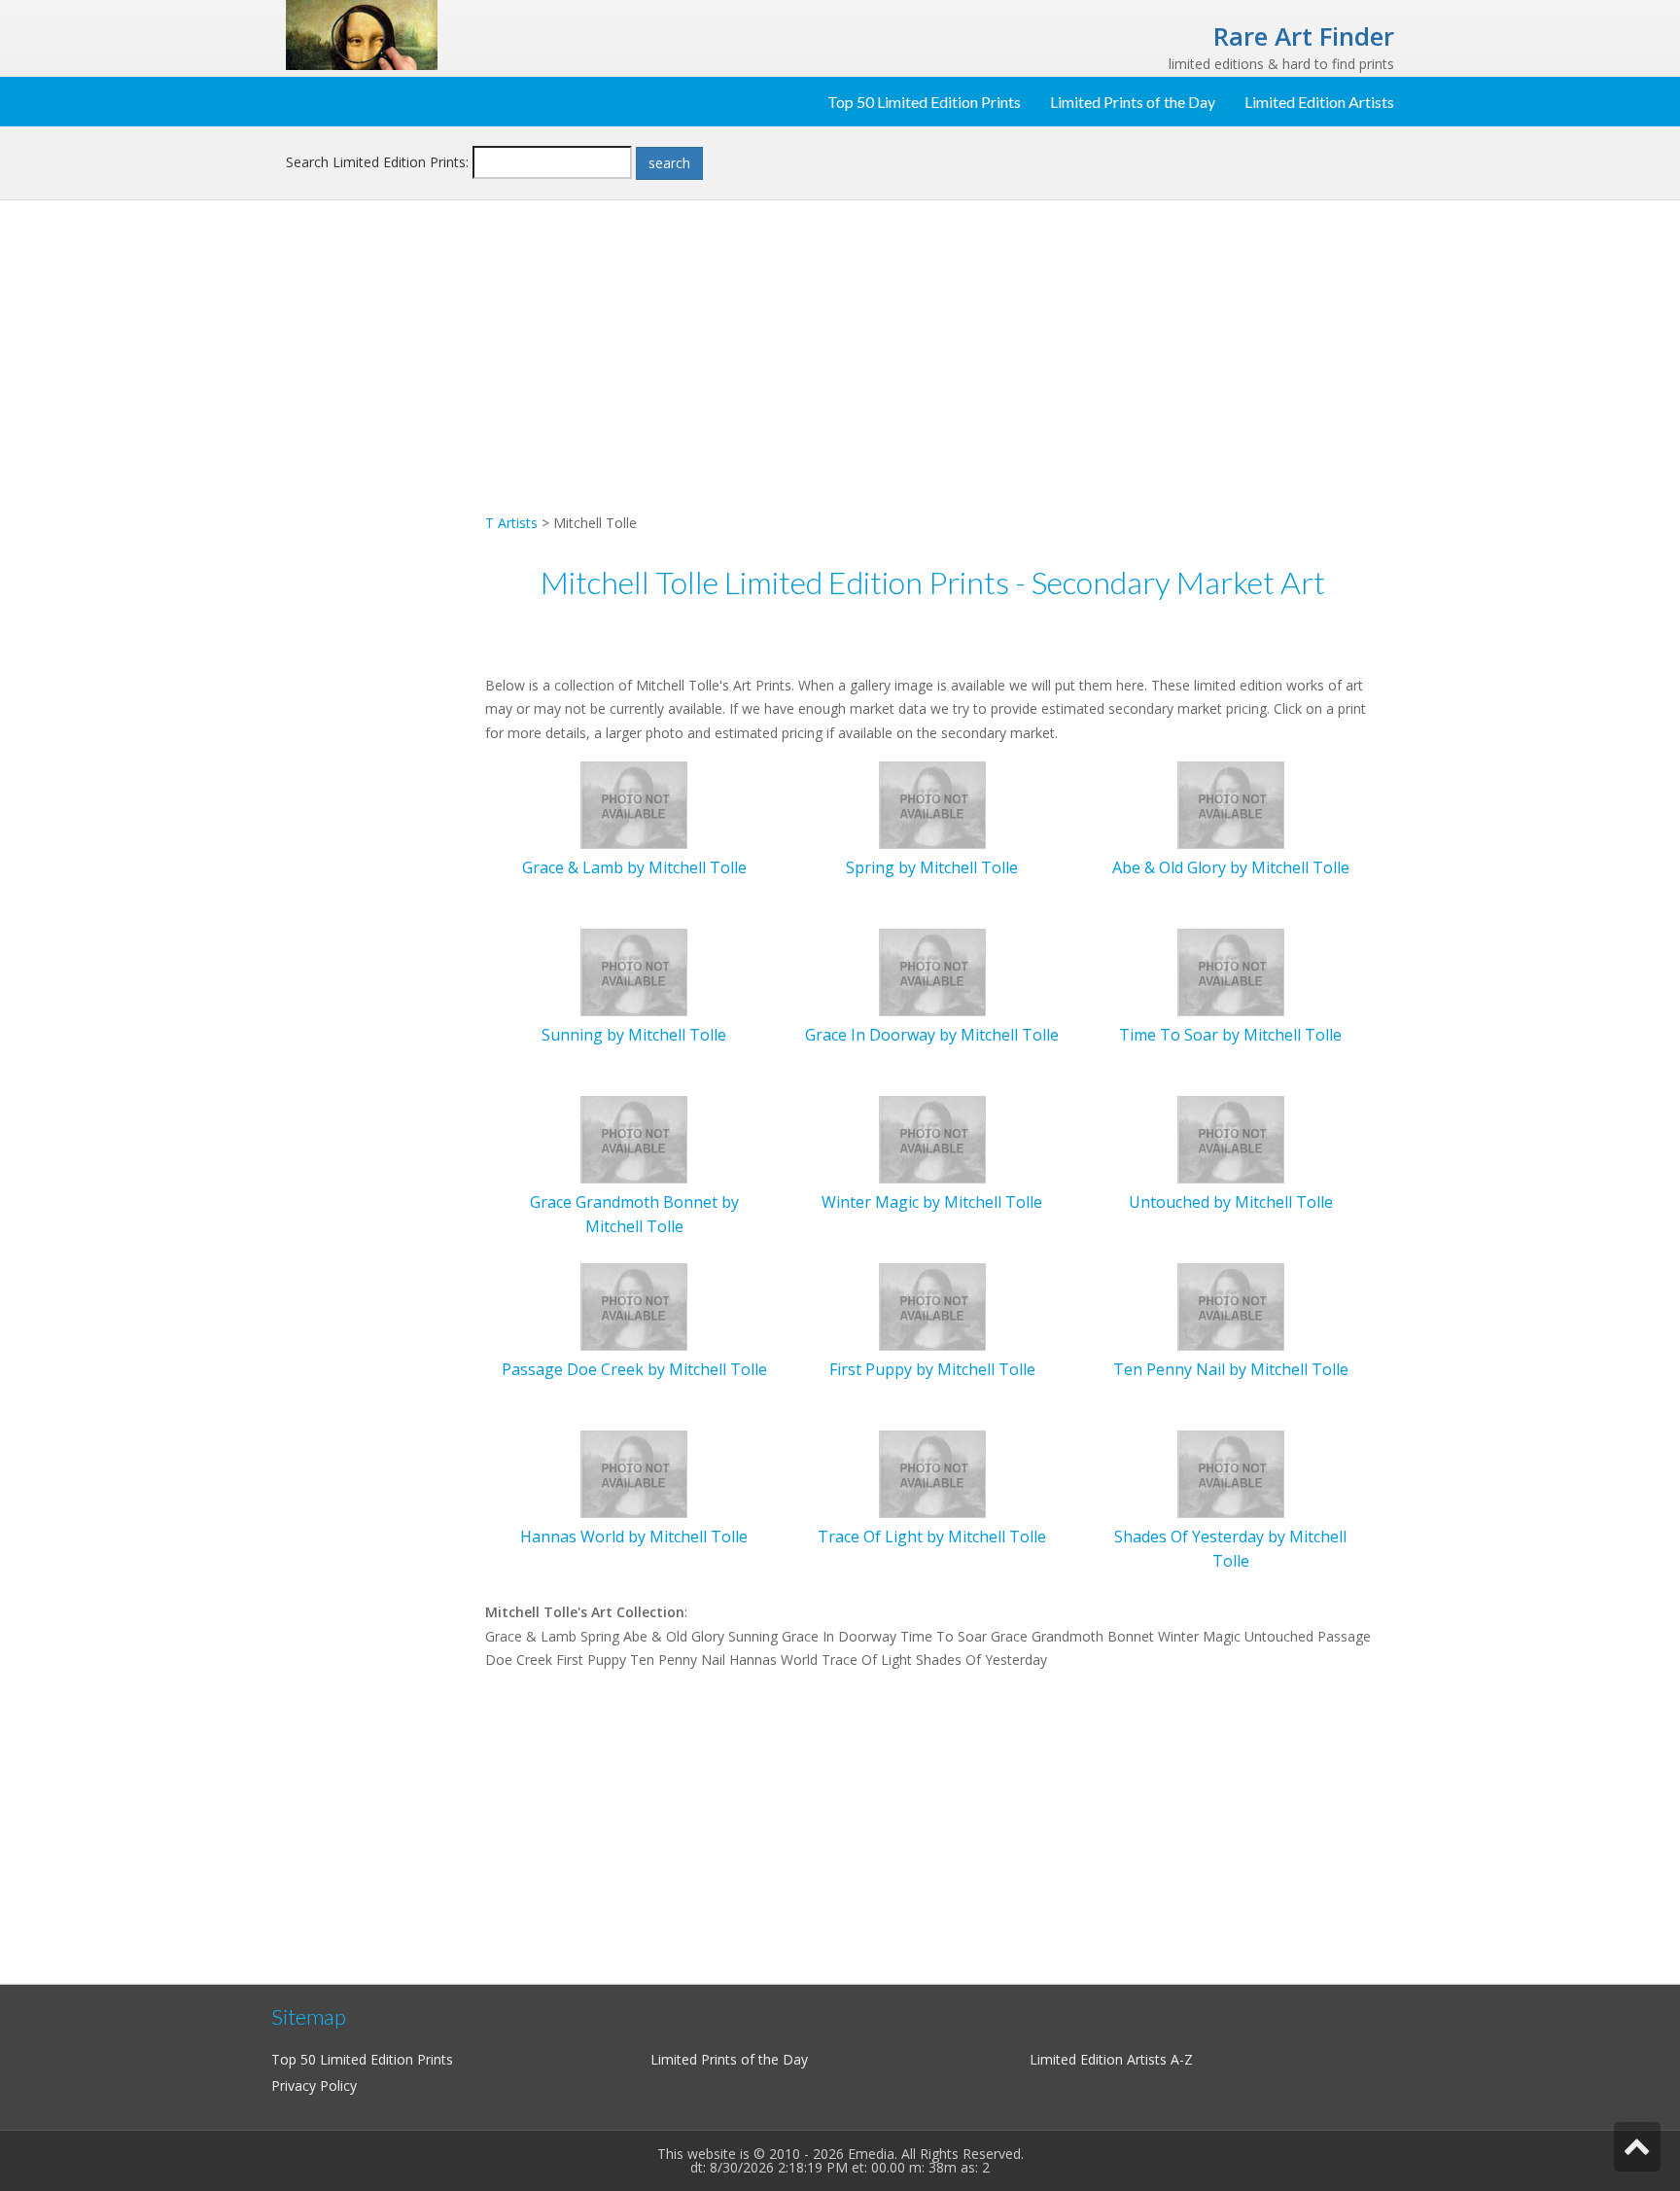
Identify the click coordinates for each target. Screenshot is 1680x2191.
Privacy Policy (314, 2085)
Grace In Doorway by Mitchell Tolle (932, 1035)
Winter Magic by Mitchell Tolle (932, 1202)
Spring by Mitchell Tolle (932, 867)
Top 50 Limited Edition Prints (924, 102)
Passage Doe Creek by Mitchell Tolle (634, 1369)
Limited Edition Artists (1319, 102)
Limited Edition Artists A (1104, 2059)
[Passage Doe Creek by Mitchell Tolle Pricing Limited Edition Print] (634, 1306)
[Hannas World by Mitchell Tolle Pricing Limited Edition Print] (634, 1473)
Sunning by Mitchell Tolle (634, 1035)
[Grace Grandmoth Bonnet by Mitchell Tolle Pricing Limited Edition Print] (634, 1138)
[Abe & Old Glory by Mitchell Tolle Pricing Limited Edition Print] (1231, 804)
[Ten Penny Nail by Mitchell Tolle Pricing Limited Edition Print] (1231, 1306)
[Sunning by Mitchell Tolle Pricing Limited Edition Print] (634, 971)
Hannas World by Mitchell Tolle (634, 1537)
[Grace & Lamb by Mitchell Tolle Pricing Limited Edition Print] (634, 804)
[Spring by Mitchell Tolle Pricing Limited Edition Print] (932, 804)
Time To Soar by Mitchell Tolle (1230, 1035)
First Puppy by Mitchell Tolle (932, 1369)
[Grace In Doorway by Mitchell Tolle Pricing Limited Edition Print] (932, 971)
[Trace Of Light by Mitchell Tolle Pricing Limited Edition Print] (932, 1473)
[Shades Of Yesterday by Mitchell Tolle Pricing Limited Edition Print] (1231, 1473)
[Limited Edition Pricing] (362, 34)
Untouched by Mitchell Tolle (1231, 1202)
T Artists (511, 523)
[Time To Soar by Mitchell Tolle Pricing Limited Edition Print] (1231, 971)
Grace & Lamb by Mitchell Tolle (634, 867)
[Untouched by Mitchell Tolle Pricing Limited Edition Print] (1231, 1138)
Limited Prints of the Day (1133, 102)
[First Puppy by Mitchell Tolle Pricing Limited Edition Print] (932, 1306)
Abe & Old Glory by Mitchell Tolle (1231, 867)
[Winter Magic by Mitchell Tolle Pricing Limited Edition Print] (932, 1138)
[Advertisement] (378, 531)
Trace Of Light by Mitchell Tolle (932, 1537)
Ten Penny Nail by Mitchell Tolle (1231, 1369)
